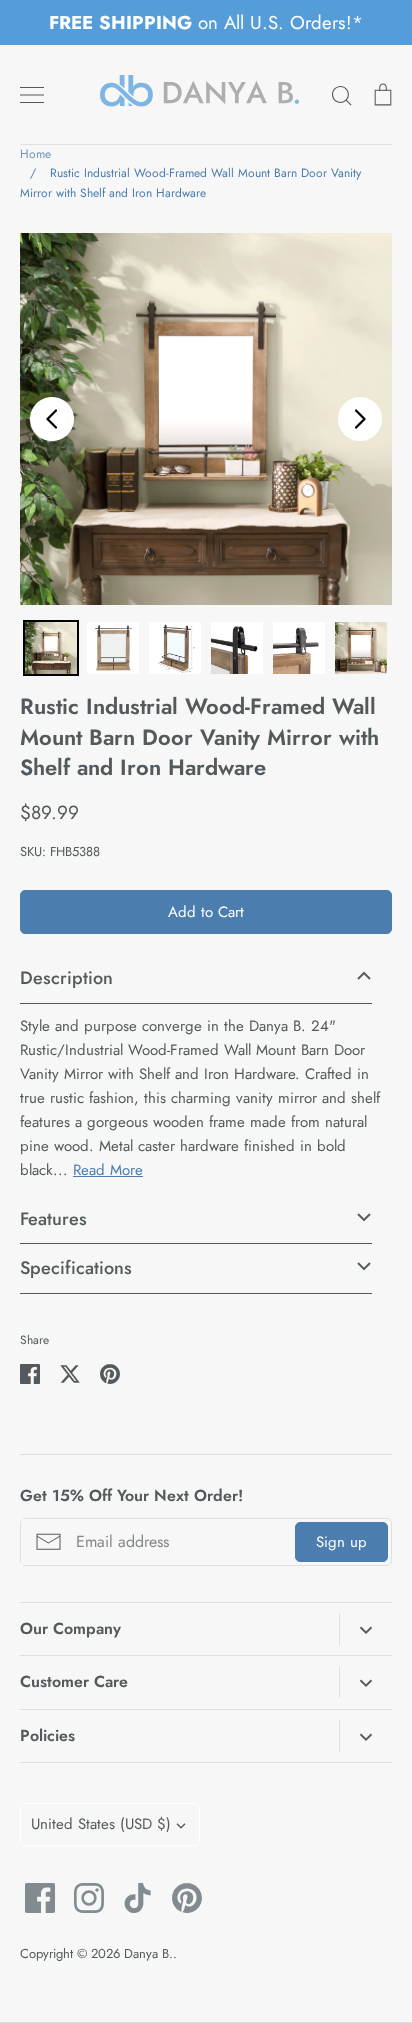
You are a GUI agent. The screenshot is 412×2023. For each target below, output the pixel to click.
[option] (206, 419)
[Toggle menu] (32, 95)
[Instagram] (81, 1898)
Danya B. (148, 1953)
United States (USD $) (101, 1824)
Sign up (341, 1542)
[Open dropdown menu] (365, 1629)
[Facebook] (32, 1898)
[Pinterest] (179, 1898)
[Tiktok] (130, 1898)
